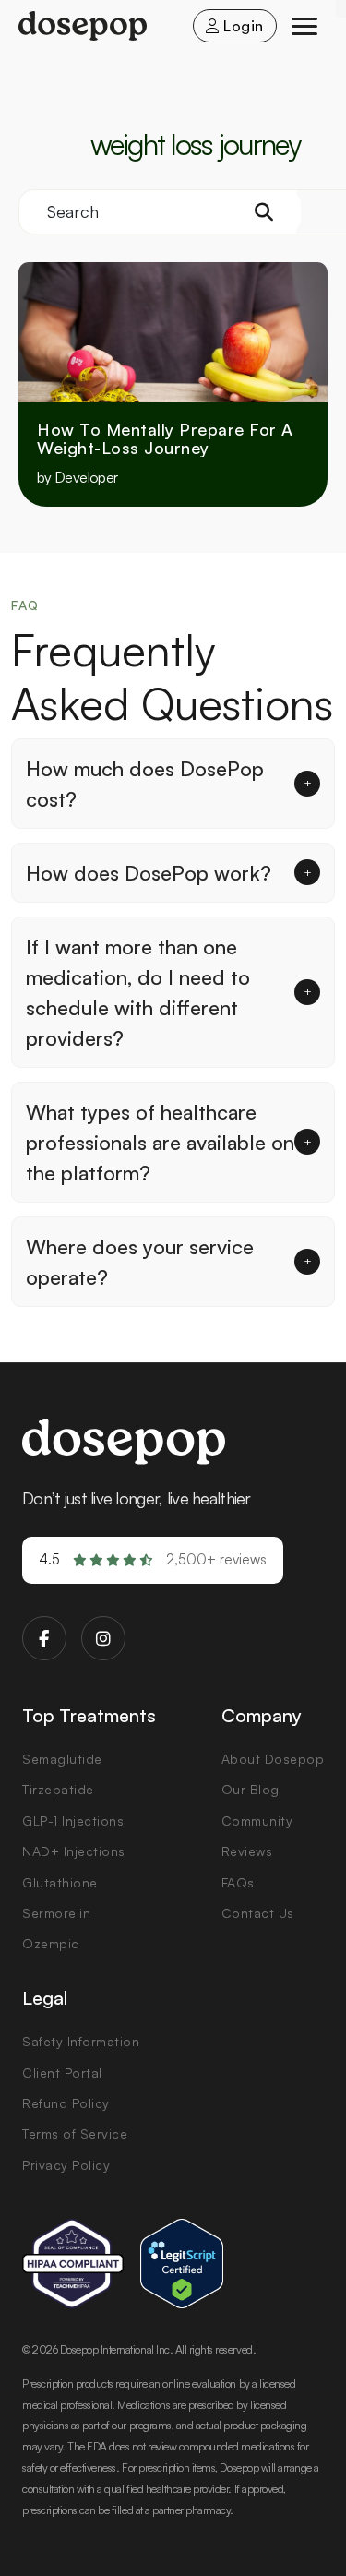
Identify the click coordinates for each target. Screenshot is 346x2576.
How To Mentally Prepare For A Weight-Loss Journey (165, 439)
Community (257, 1821)
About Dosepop (273, 1759)
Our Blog (251, 1789)
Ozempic (51, 1943)
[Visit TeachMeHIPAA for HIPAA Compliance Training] (73, 2264)
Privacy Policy (66, 2165)
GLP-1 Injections (73, 1821)
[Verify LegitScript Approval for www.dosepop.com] (182, 2264)
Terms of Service (75, 2133)
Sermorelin (56, 1913)
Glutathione (60, 1882)
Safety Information (81, 2041)
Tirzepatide (58, 1789)
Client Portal (62, 2073)
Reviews (247, 1851)
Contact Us (258, 1913)
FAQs (238, 1882)
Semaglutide (62, 1759)
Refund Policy (66, 2103)
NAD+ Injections (74, 1851)
